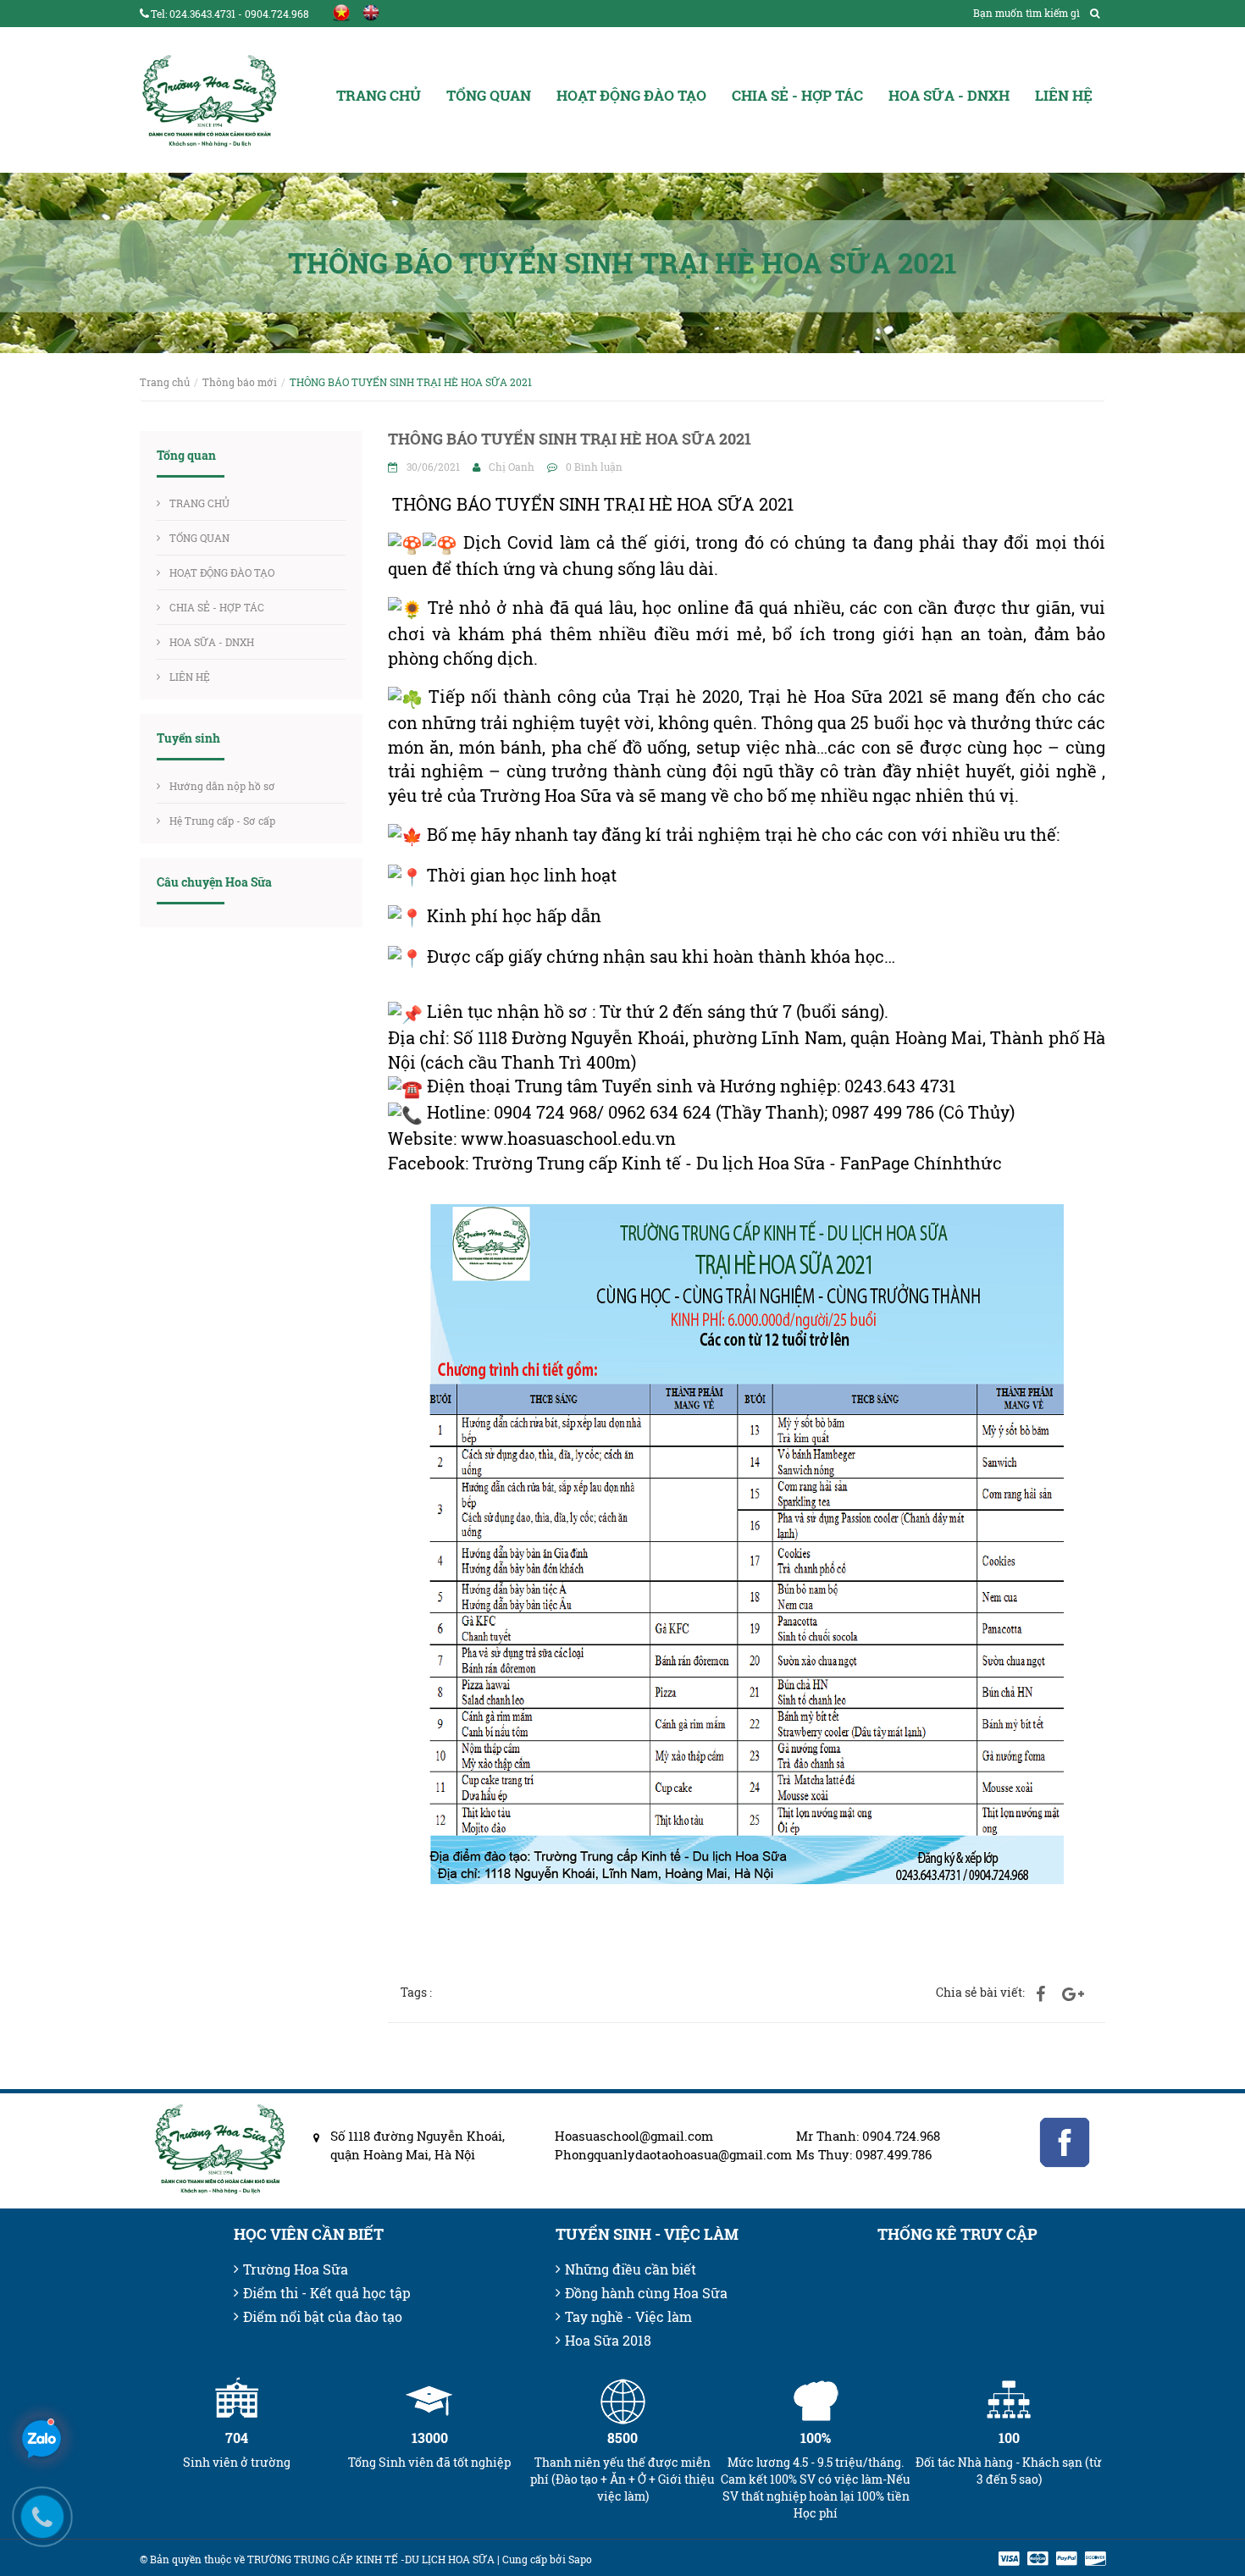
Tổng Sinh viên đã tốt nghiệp (429, 2462)
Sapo (580, 2559)
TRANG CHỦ (379, 95)
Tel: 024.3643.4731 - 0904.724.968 (230, 14)
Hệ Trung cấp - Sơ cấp (222, 821)
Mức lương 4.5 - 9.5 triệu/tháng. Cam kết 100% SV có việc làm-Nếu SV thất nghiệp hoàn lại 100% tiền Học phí (816, 2488)
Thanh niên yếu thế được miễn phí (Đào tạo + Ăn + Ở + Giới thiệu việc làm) (622, 2479)
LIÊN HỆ (1064, 95)
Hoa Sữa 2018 (608, 2340)
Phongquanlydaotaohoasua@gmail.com (663, 2154)
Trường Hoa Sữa (296, 2269)
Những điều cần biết (631, 2269)
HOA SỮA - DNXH (949, 95)
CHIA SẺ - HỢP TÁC (797, 95)
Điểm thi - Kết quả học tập (327, 2293)
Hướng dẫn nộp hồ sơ (222, 786)
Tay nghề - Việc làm (628, 2316)
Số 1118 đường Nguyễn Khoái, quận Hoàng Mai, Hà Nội (418, 2145)
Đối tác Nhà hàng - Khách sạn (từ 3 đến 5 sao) (1009, 2471)
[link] (568, 1138)
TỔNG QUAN (489, 95)
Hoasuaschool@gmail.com (634, 2136)
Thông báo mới (240, 382)
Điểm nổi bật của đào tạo (323, 2316)
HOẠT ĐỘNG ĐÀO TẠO (631, 95)
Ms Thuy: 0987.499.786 (864, 2154)
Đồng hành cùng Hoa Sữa (646, 2293)
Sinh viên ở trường (237, 2462)
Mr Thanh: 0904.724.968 (868, 2136)
